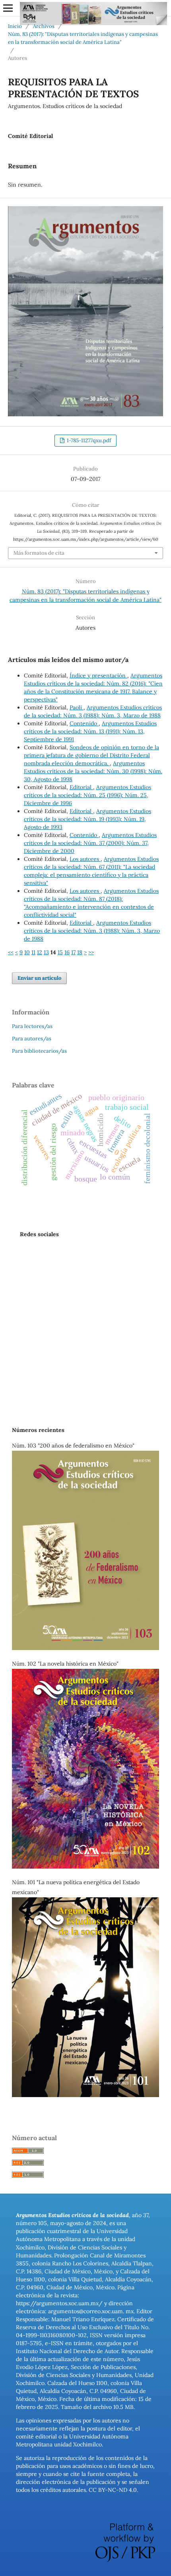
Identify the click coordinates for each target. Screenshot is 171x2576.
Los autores (85, 859)
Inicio (15, 26)
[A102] (85, 1867)
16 (67, 952)
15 (60, 952)
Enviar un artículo (39, 978)
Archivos (44, 26)
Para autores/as (32, 1039)
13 (46, 952)
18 (80, 952)
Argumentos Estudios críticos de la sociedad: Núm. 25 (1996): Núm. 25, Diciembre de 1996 (87, 795)
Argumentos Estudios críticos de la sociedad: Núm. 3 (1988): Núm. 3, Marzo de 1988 (92, 931)
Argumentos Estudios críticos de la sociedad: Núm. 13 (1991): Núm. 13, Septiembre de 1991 (90, 731)
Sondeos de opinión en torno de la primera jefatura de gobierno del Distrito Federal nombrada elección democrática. (91, 755)
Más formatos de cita (39, 553)
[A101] (85, 2095)
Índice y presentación (98, 676)
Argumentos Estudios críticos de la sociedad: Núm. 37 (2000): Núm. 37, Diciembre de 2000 (90, 843)
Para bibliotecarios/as (39, 1051)
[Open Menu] (8, 8)
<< (11, 952)
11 (33, 952)
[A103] (85, 1648)
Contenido (84, 723)
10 (27, 952)
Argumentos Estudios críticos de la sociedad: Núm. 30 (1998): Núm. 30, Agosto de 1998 (93, 771)
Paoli (77, 707)
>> (91, 952)
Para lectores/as (32, 1026)
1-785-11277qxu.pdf (88, 440)
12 (40, 952)
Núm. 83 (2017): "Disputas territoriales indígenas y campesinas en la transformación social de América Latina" (83, 38)
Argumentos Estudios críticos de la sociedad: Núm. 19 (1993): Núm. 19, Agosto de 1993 (87, 819)
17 (73, 952)
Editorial (81, 787)
